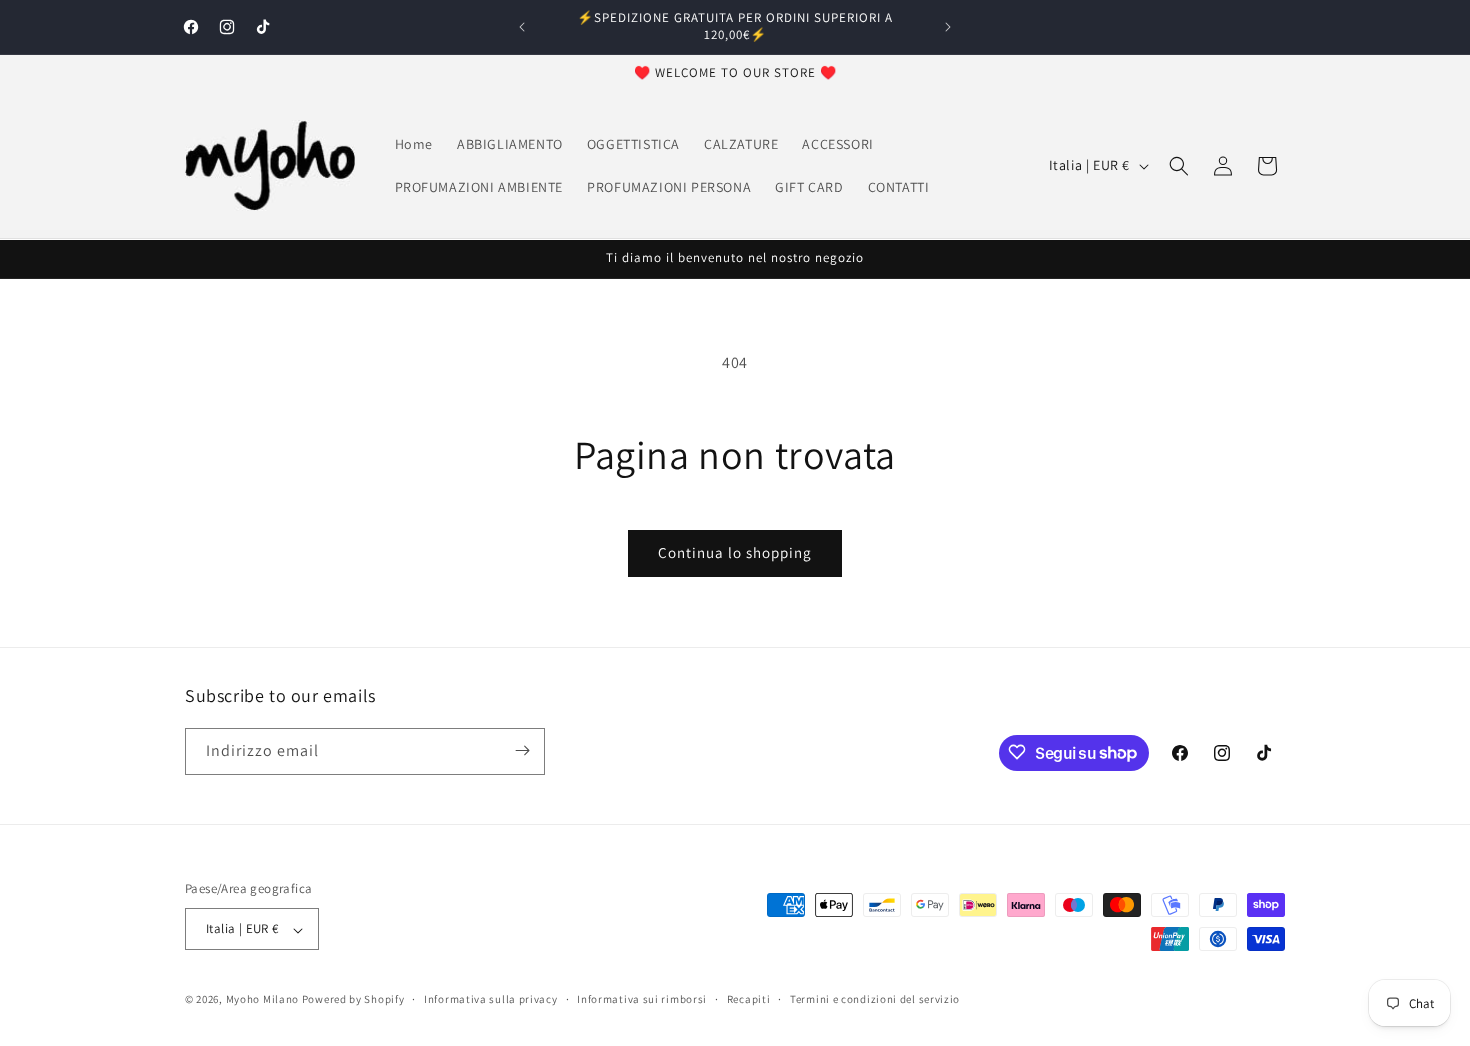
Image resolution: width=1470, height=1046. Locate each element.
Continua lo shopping (735, 552)
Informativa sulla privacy (491, 999)
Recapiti (749, 999)
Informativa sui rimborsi (642, 999)
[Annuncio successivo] (948, 27)
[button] (1179, 166)
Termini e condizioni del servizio (875, 999)
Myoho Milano (264, 1000)
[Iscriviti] (522, 750)
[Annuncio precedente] (522, 27)
